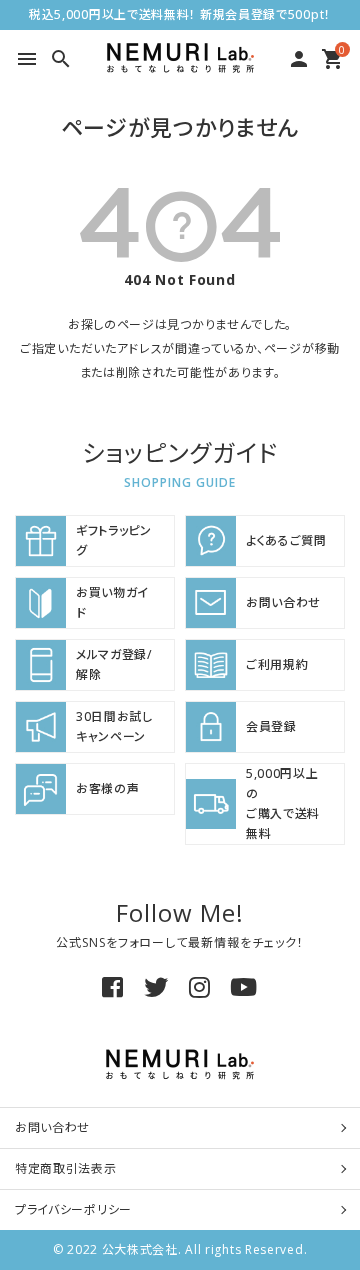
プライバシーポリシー (73, 1209)
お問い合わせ (52, 1127)
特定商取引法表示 (66, 1168)
